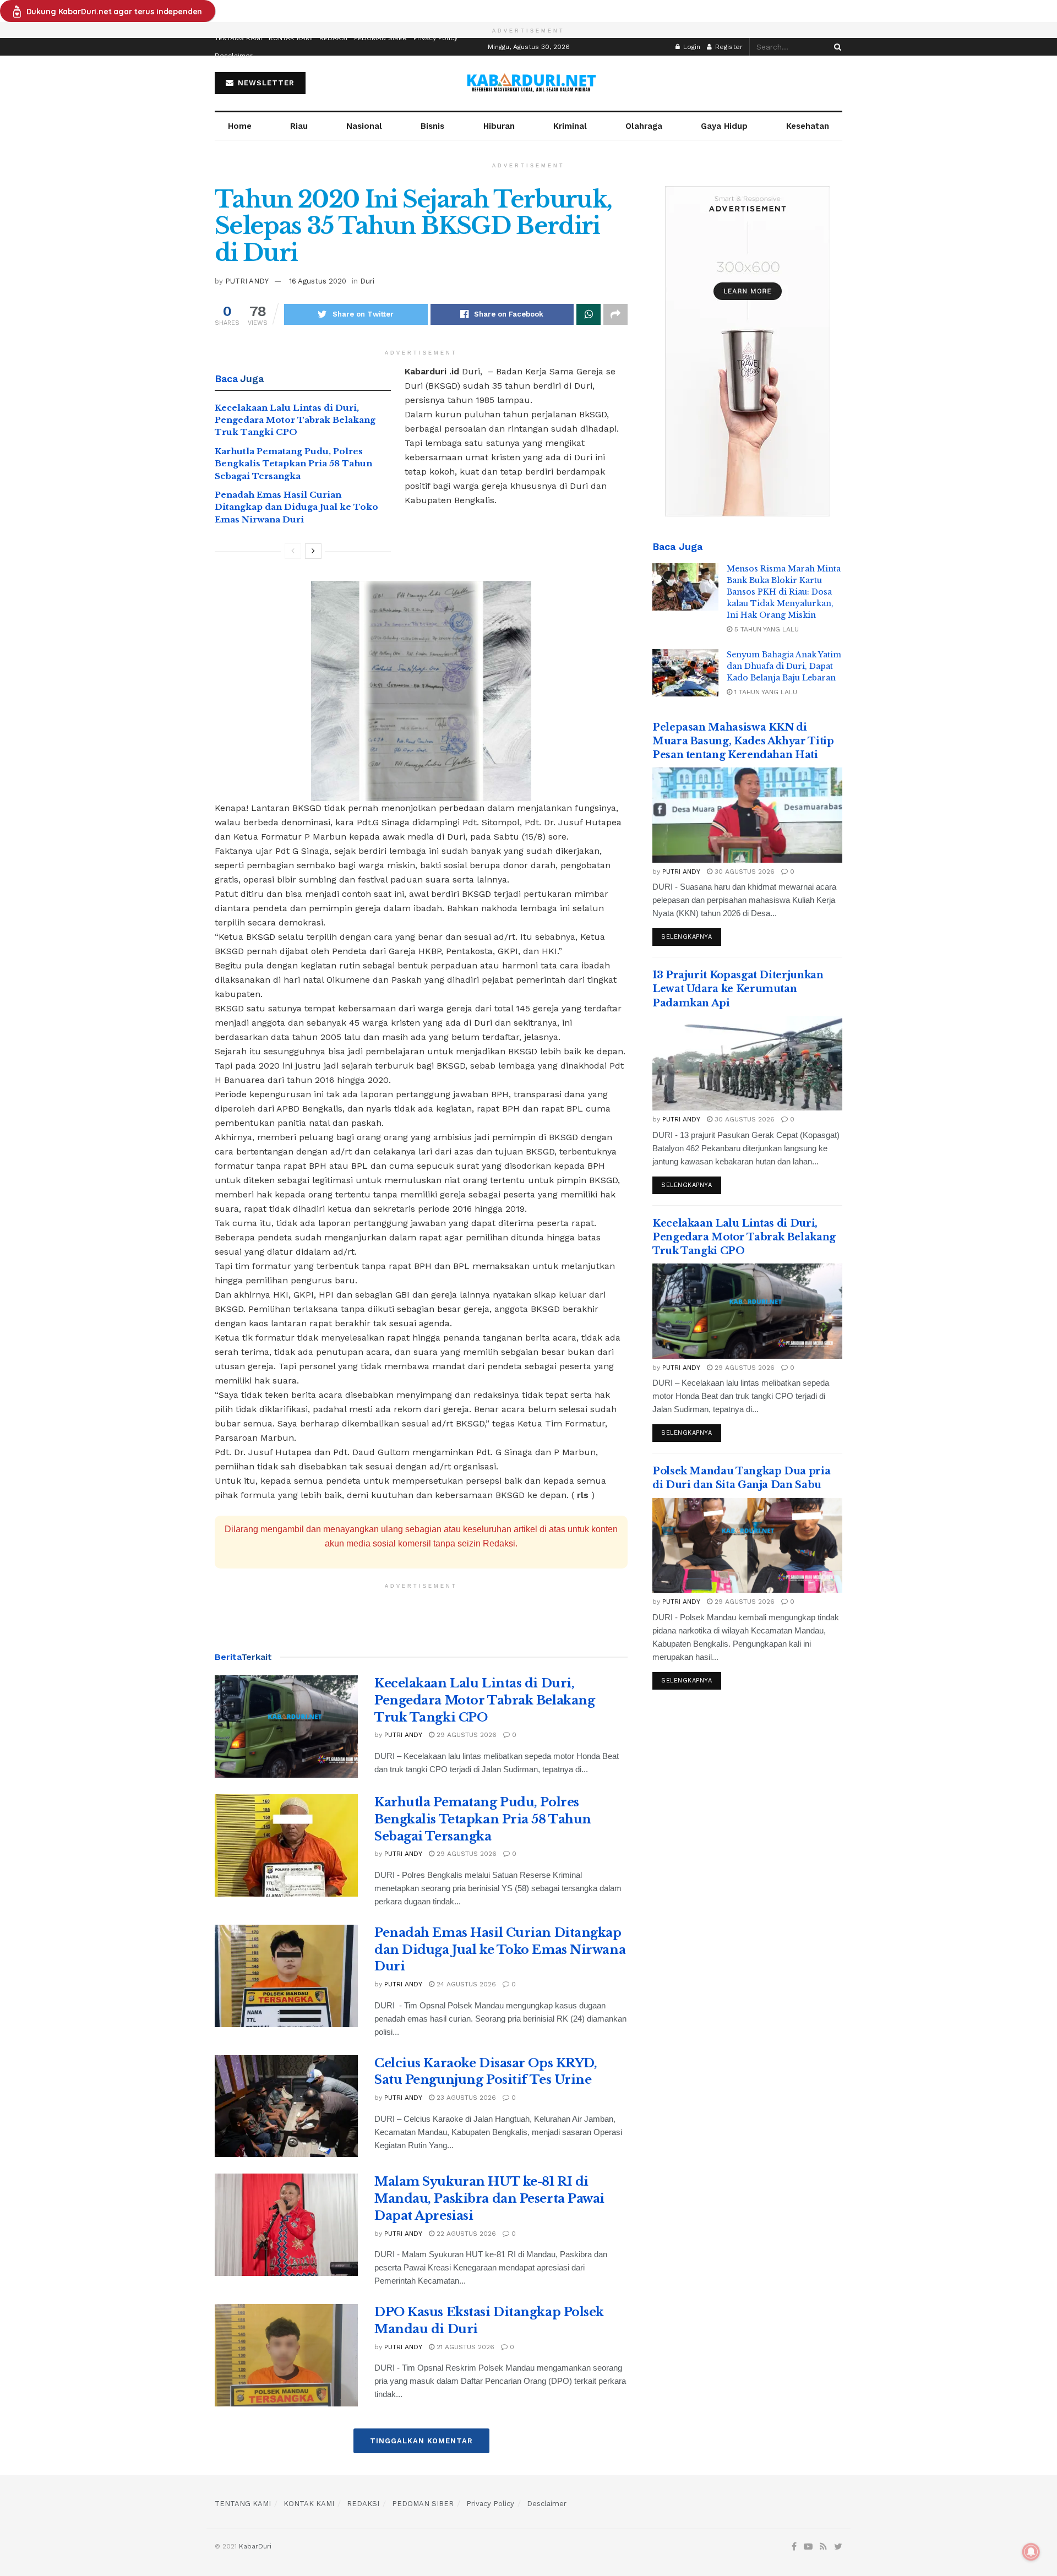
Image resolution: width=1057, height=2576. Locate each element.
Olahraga (644, 126)
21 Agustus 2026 (464, 2347)
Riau (299, 126)
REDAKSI (333, 38)
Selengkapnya (687, 937)
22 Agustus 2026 (465, 2234)
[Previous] (293, 551)
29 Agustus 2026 (465, 1735)
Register (728, 47)
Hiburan (499, 126)
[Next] (313, 551)
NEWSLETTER (265, 83)
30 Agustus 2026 (743, 872)
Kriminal (570, 126)
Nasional (364, 126)
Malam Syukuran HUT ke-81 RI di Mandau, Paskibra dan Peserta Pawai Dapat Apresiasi (489, 2199)
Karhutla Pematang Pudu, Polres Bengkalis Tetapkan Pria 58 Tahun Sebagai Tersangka (293, 464)
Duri (367, 281)
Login (691, 47)
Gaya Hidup (724, 126)
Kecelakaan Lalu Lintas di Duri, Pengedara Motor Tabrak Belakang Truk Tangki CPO (295, 420)
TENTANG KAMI (238, 38)
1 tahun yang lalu (765, 692)
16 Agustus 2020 (318, 281)
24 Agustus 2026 (465, 1984)
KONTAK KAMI (291, 38)
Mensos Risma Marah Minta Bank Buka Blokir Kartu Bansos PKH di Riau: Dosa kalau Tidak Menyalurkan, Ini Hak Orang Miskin (784, 592)
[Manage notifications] (1031, 2552)
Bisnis (432, 126)
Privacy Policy (435, 38)
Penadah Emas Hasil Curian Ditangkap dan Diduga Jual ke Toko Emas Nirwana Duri (296, 507)
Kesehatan (808, 126)
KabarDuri (255, 2546)
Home (240, 126)
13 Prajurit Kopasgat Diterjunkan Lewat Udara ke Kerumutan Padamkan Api (738, 989)
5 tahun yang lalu (765, 629)
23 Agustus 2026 (465, 2098)
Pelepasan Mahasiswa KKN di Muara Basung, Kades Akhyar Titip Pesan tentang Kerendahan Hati (743, 741)
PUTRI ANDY (247, 281)
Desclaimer (234, 56)
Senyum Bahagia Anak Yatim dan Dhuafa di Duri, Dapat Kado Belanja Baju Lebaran (784, 666)
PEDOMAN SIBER (380, 38)
